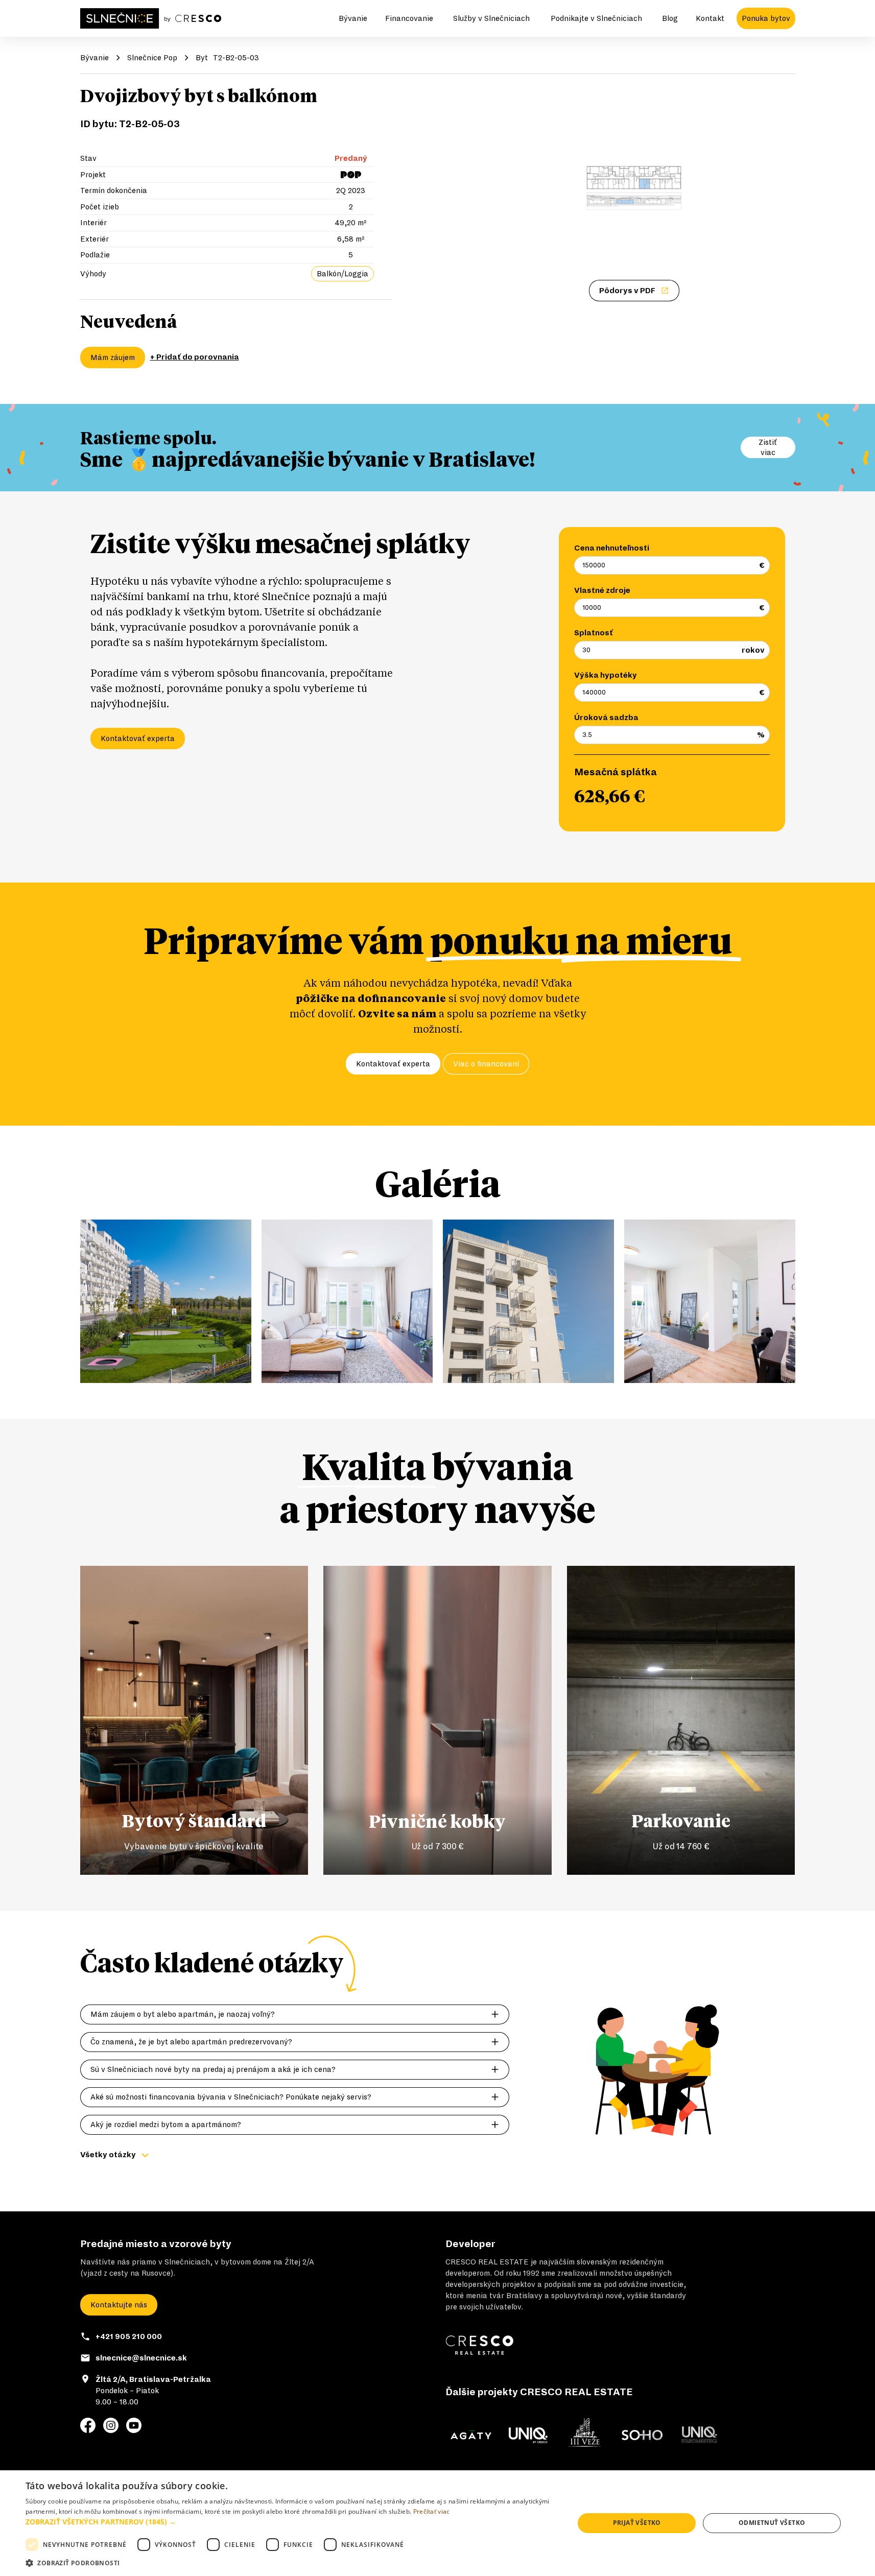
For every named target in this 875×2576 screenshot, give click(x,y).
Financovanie (409, 18)
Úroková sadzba (606, 718)
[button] (292, 2522)
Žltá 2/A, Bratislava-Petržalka (153, 2379)
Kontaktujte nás (119, 2305)
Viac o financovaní (486, 1064)
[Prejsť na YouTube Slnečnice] (134, 2425)
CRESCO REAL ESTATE (487, 2262)
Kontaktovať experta (138, 738)
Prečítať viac (432, 2511)
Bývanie (353, 18)
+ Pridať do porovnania (195, 357)
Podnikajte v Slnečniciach (596, 18)
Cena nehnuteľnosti (612, 548)
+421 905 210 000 (129, 2336)
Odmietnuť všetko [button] (772, 2523)
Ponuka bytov (766, 18)
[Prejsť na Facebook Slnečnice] (88, 2425)
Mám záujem (113, 357)
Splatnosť (594, 633)
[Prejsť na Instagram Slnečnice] (111, 2425)
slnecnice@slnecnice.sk (141, 2358)
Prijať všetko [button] (637, 2523)
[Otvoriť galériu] (634, 188)
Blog (670, 18)
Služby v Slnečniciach (491, 18)
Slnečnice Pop (152, 58)
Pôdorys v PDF (627, 291)
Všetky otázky (108, 2155)
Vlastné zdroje (602, 590)
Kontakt (710, 18)
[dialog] (438, 2523)
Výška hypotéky (606, 675)
